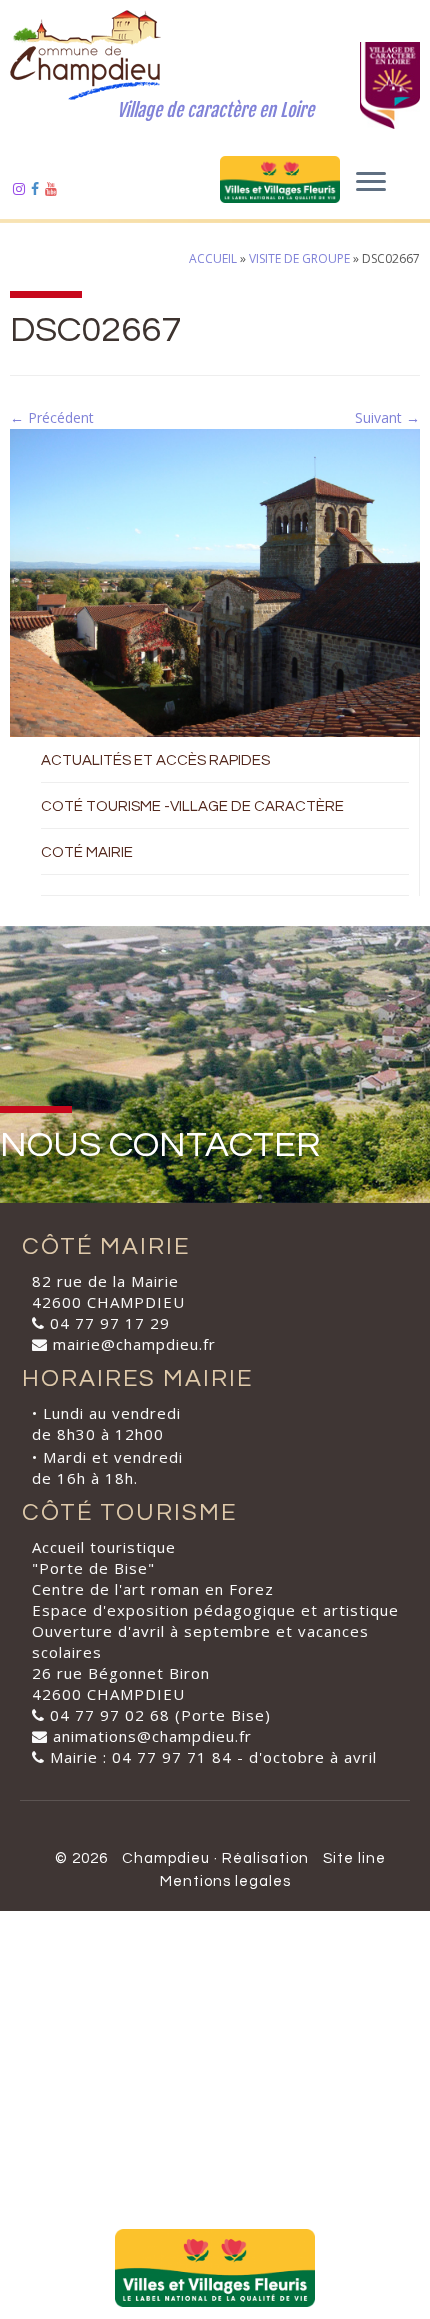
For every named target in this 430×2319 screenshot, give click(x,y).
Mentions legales (225, 1881)
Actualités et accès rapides (155, 760)
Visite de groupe (299, 258)
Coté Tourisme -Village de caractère (192, 806)
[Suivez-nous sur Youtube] (54, 188)
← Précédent (52, 417)
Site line (354, 1858)
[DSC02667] (215, 581)
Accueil (213, 258)
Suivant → (387, 417)
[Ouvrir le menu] (371, 183)
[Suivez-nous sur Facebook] (38, 188)
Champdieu (166, 1858)
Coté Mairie (87, 852)
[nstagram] (22, 188)
